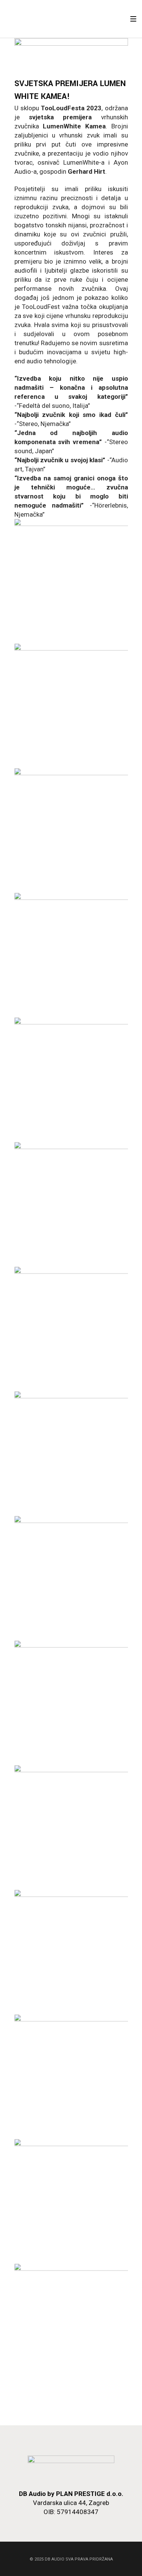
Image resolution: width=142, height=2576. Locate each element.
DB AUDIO (55, 2559)
